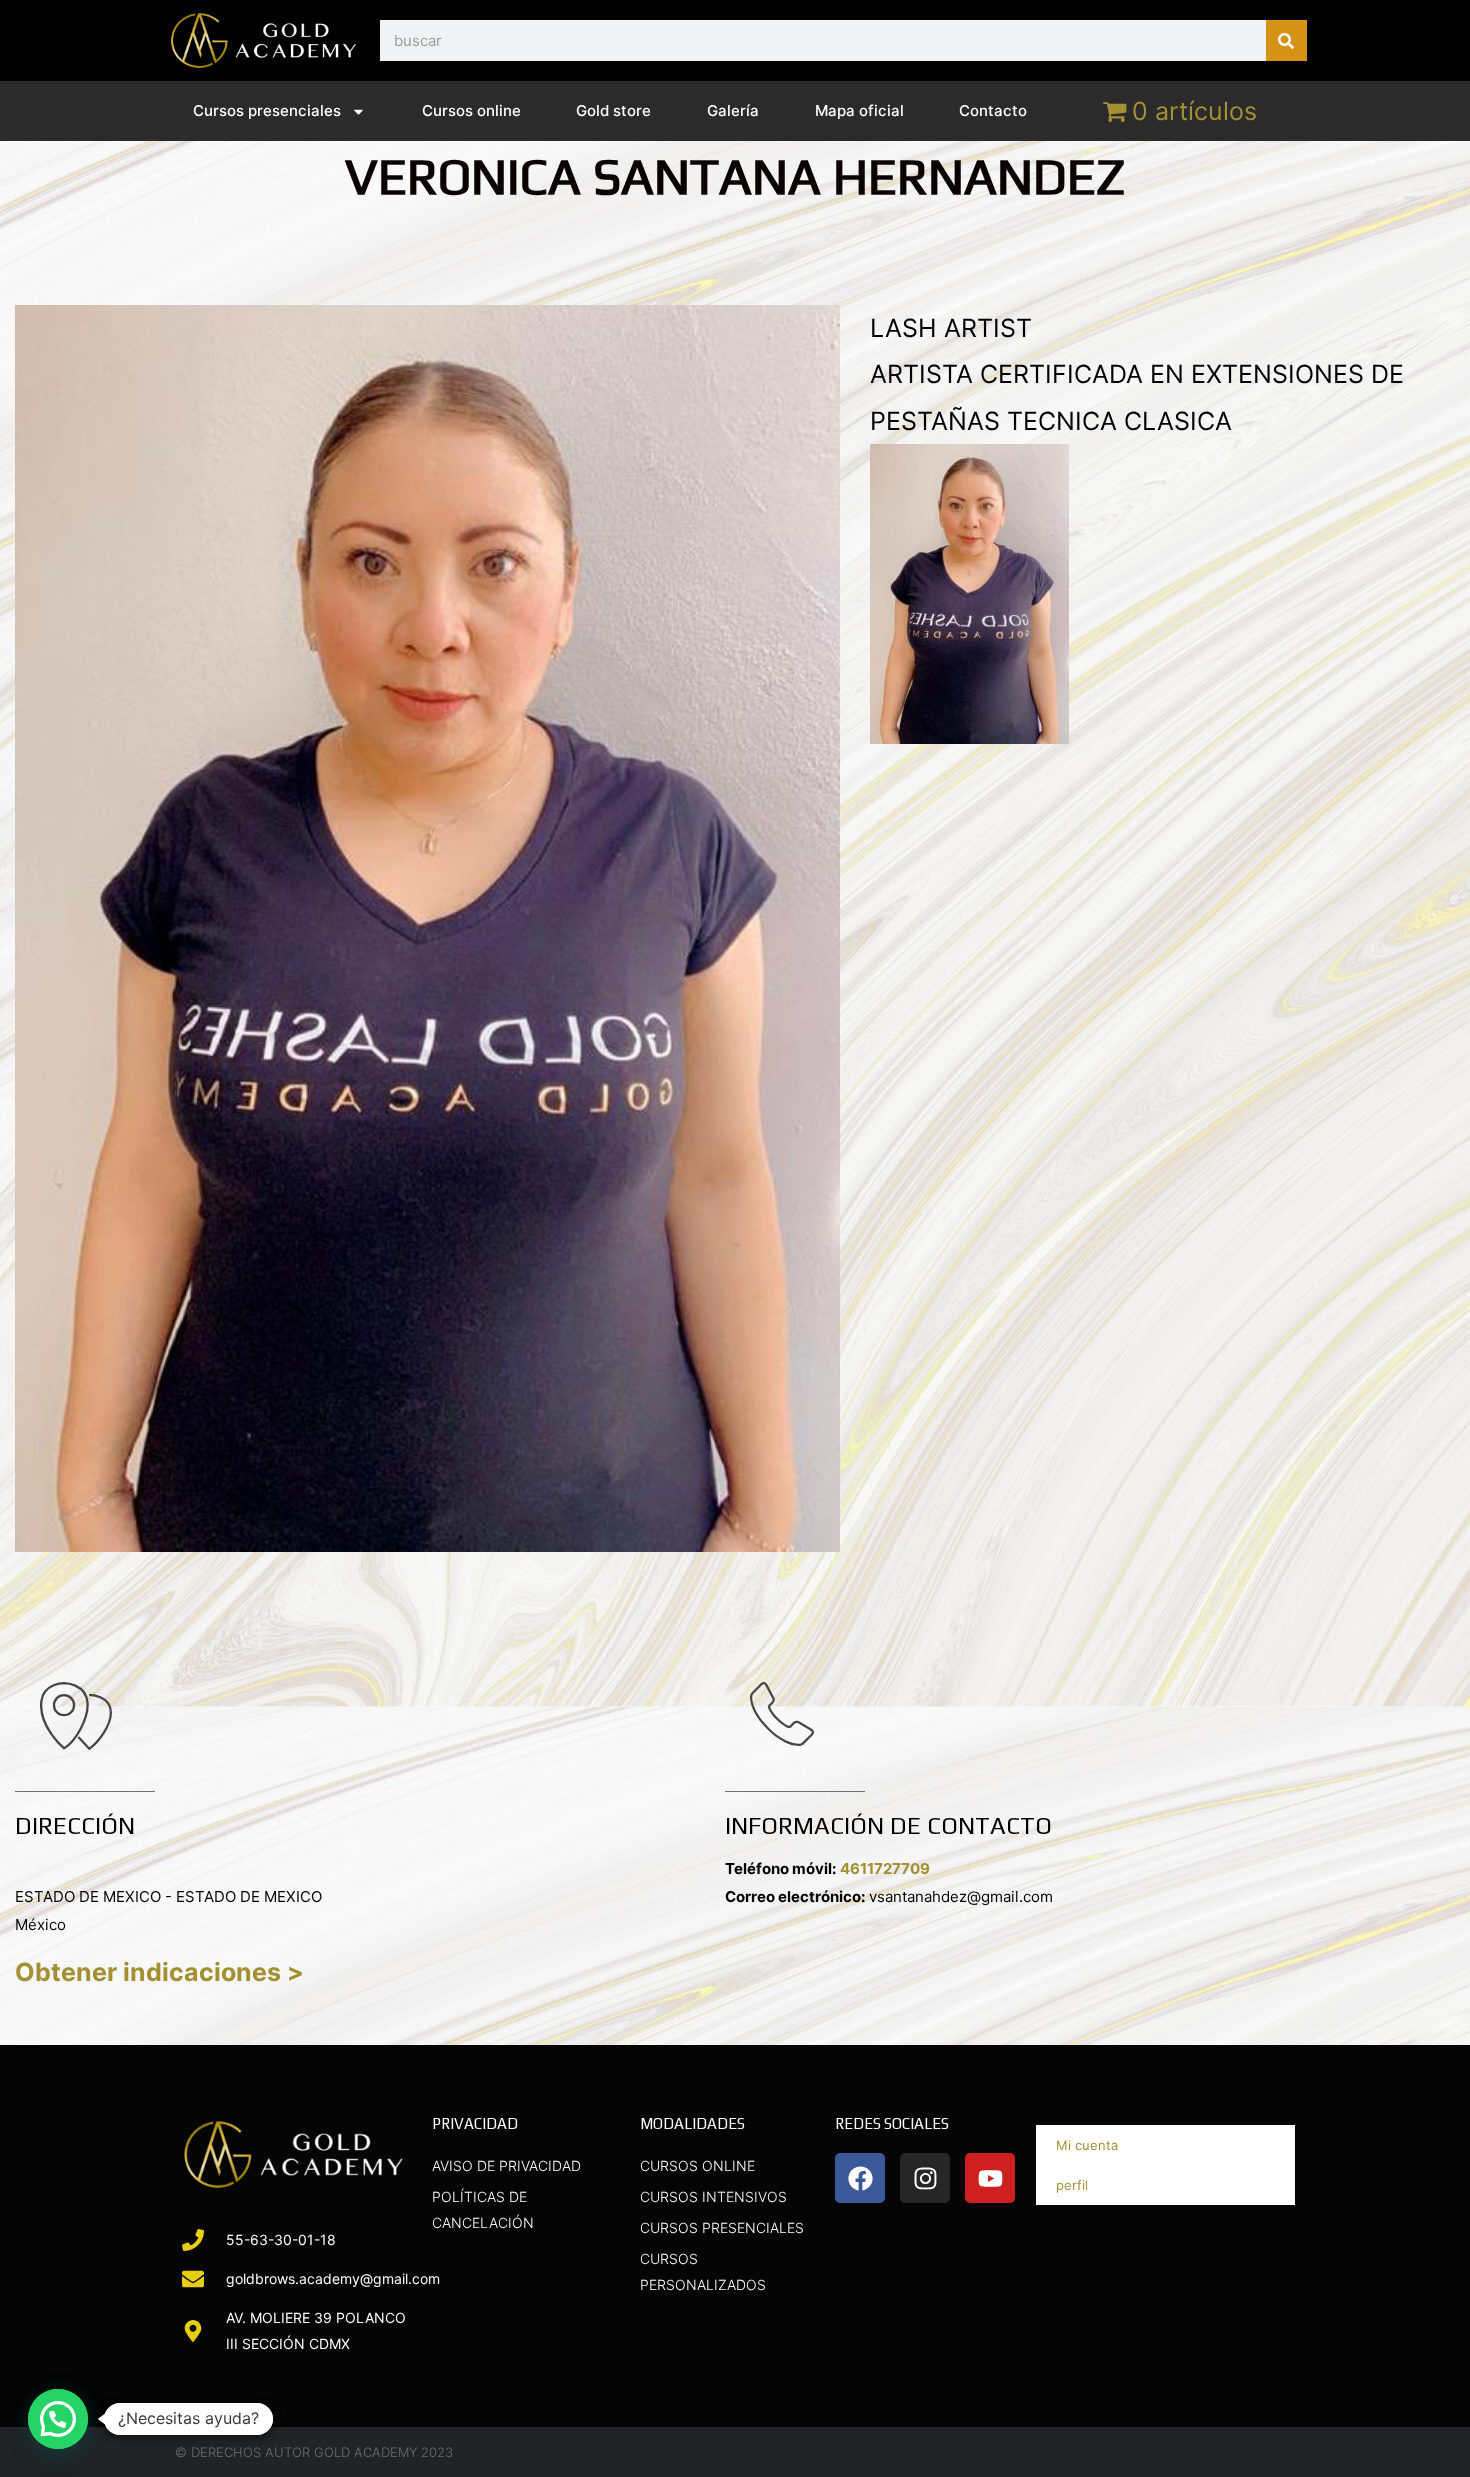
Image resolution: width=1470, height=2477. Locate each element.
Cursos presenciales (267, 110)
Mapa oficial (859, 110)
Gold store (613, 110)
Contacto (993, 110)
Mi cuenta (1087, 2145)
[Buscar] (1286, 40)
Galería (733, 110)
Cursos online (471, 110)
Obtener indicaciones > (159, 1972)
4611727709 (885, 1868)
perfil (1072, 2185)
